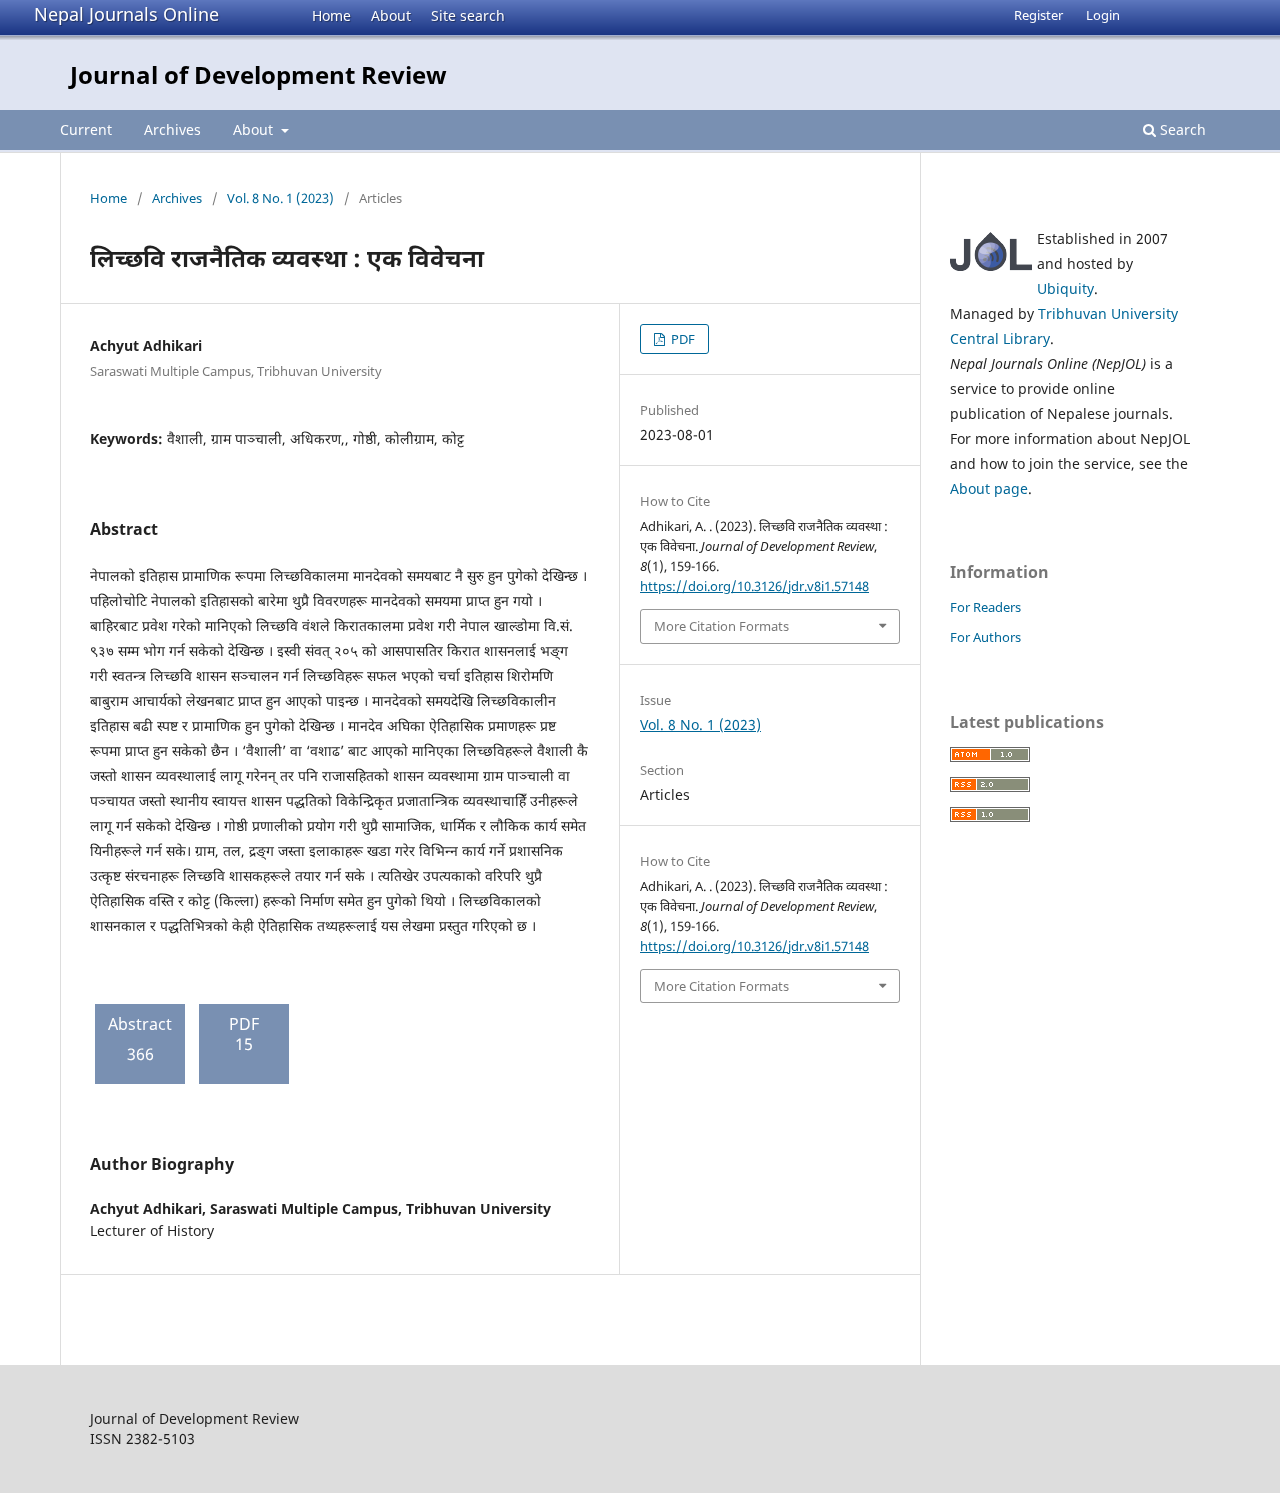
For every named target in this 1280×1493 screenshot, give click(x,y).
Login (1103, 15)
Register (1038, 15)
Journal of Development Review (258, 74)
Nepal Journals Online (126, 14)
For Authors (985, 637)
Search (1181, 129)
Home (331, 15)
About (391, 15)
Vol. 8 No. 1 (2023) (280, 198)
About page (989, 488)
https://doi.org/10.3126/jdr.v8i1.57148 (754, 586)
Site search (468, 15)
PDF (681, 339)
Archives (172, 129)
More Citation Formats (721, 626)
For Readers (985, 607)
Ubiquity (1065, 288)
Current (86, 129)
